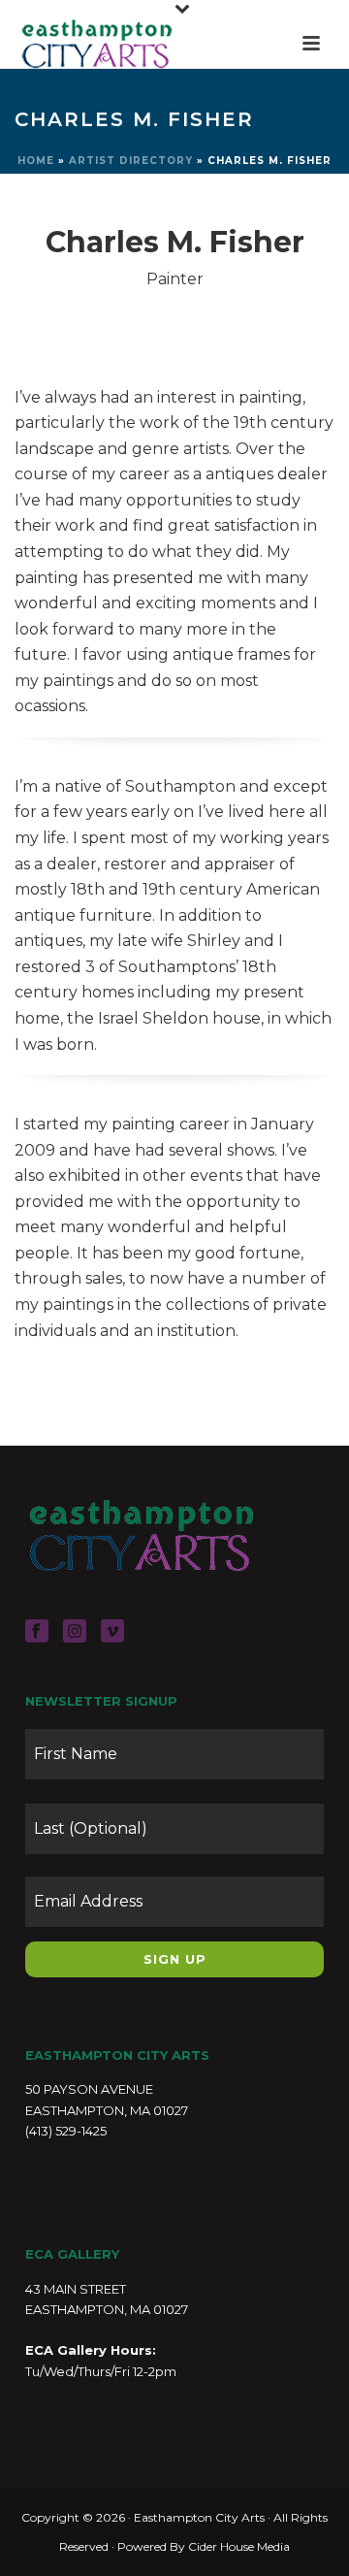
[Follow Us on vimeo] (112, 1632)
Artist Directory (131, 161)
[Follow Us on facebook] (37, 1632)
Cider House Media (239, 2546)
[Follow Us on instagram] (75, 1632)
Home (36, 161)
